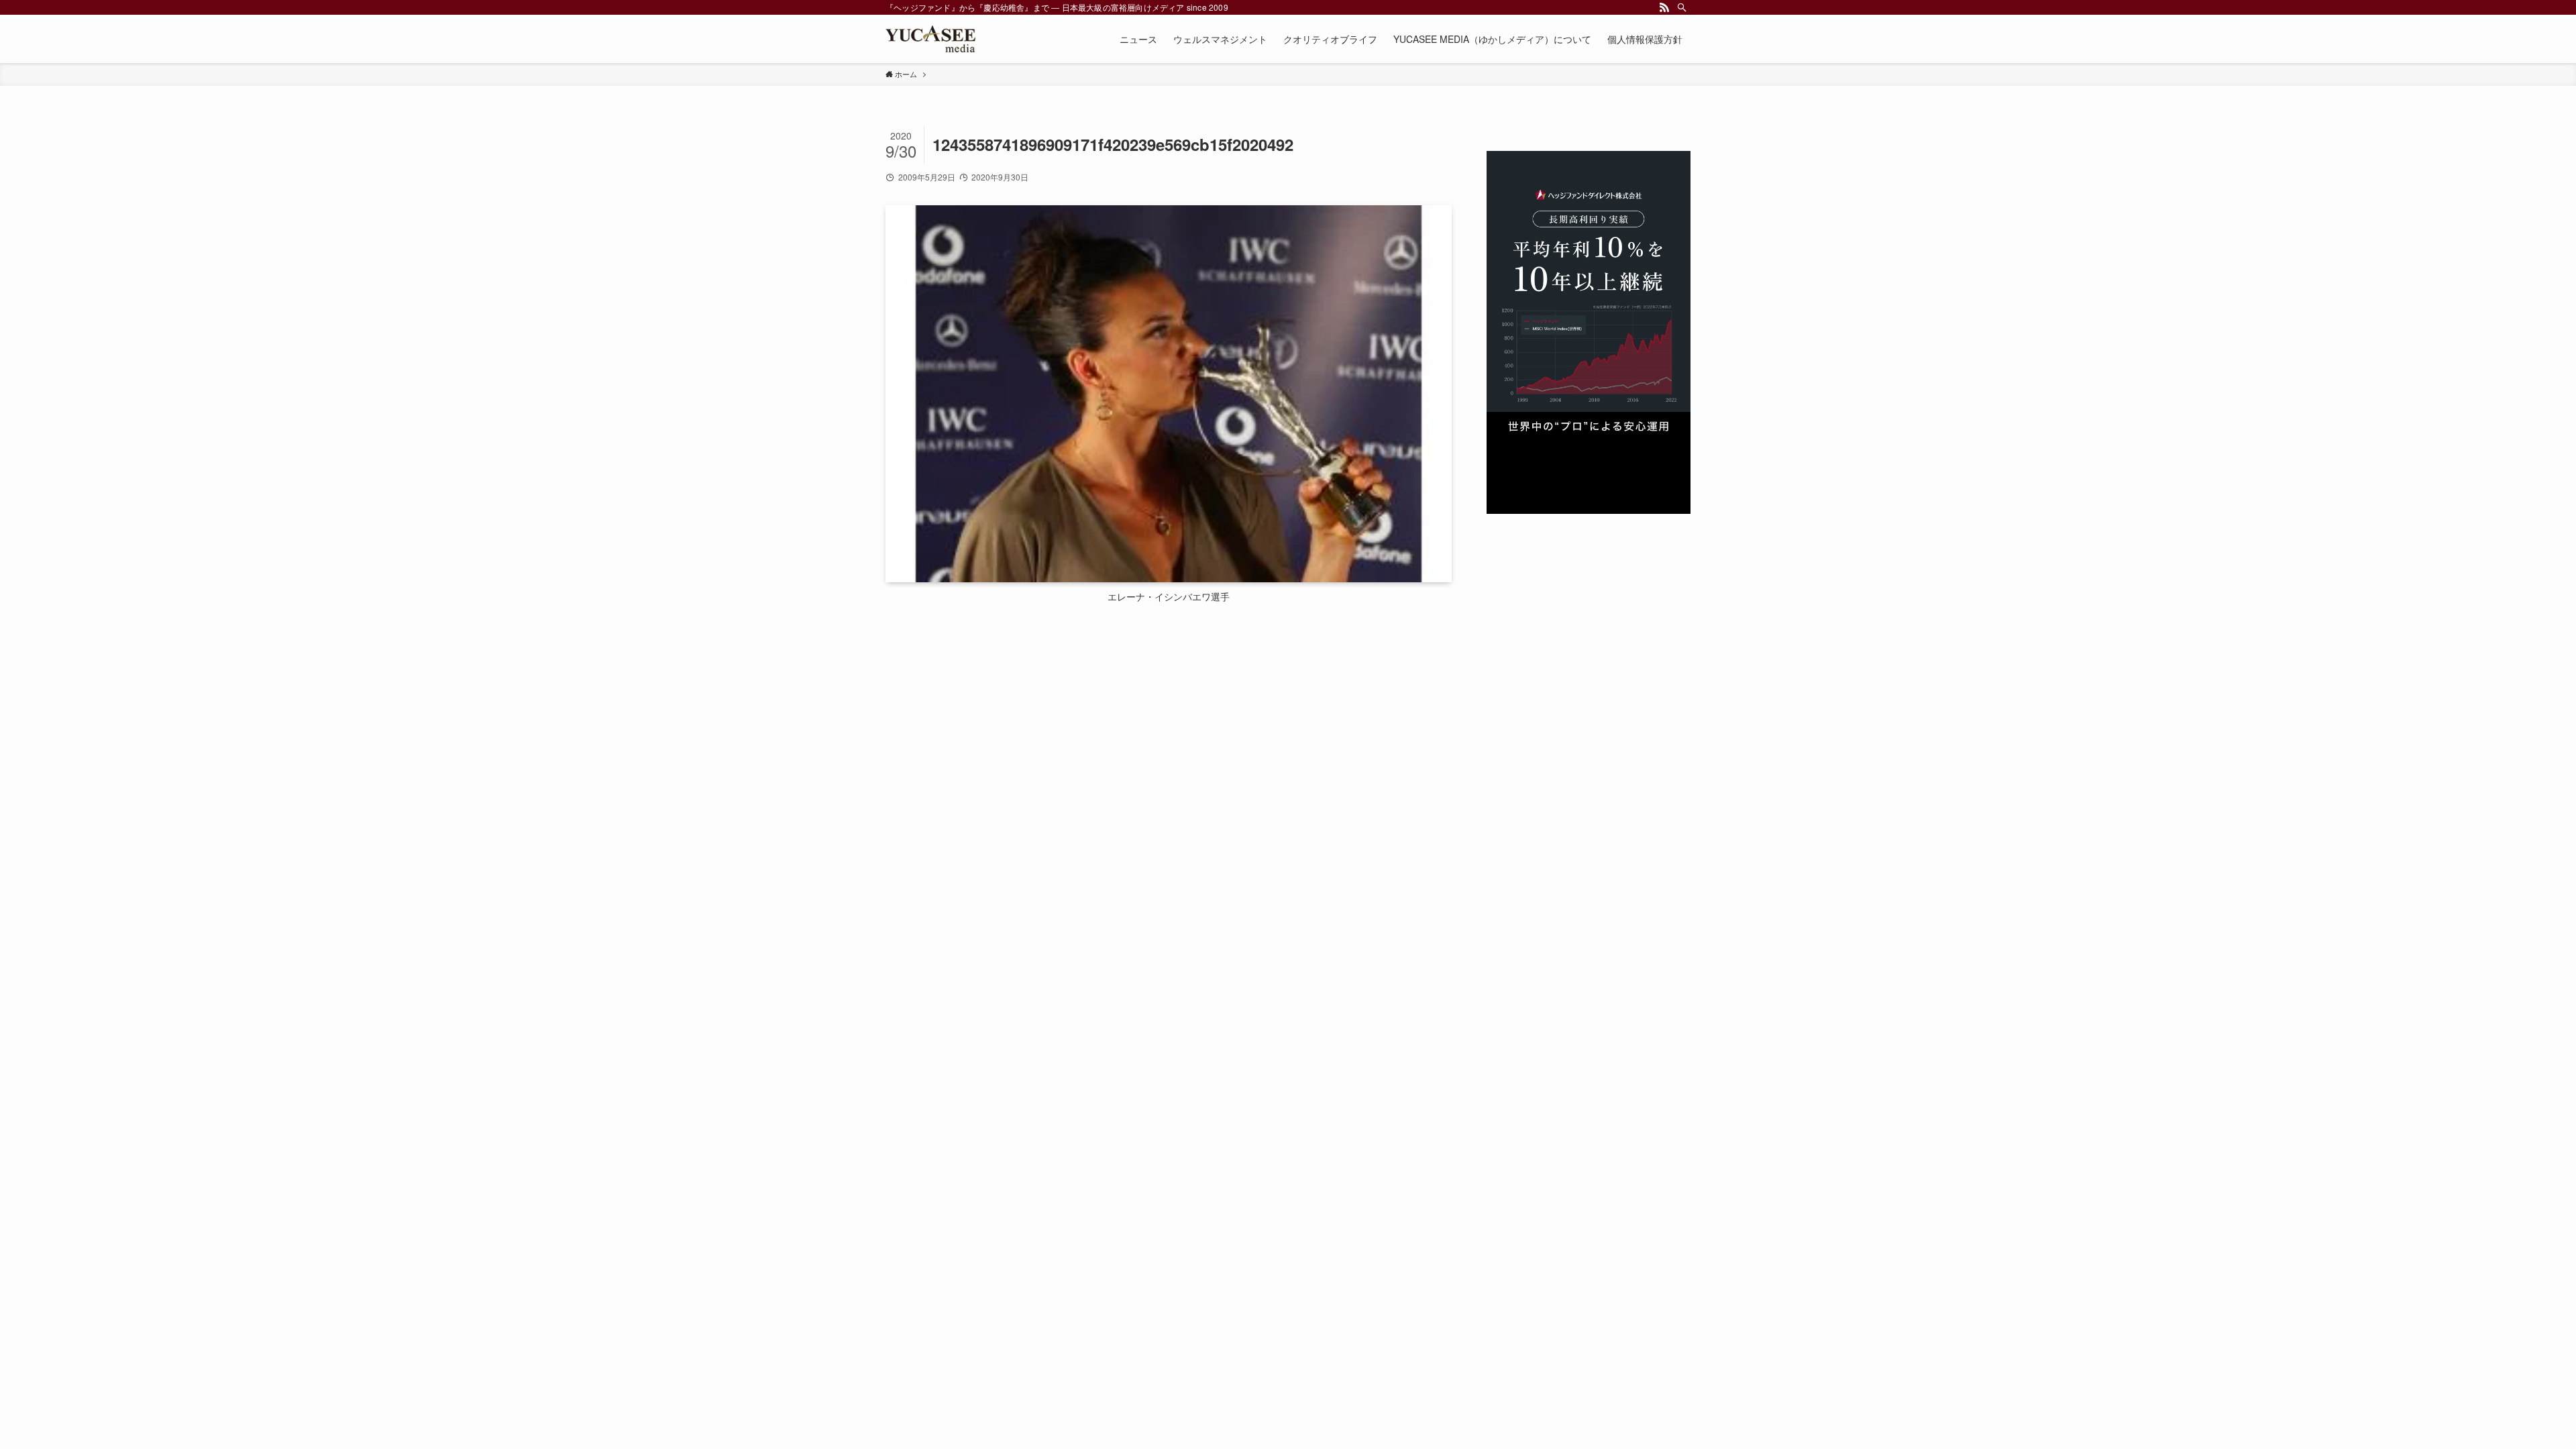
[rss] (1664, 7)
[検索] (1682, 7)
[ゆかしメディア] (930, 39)
